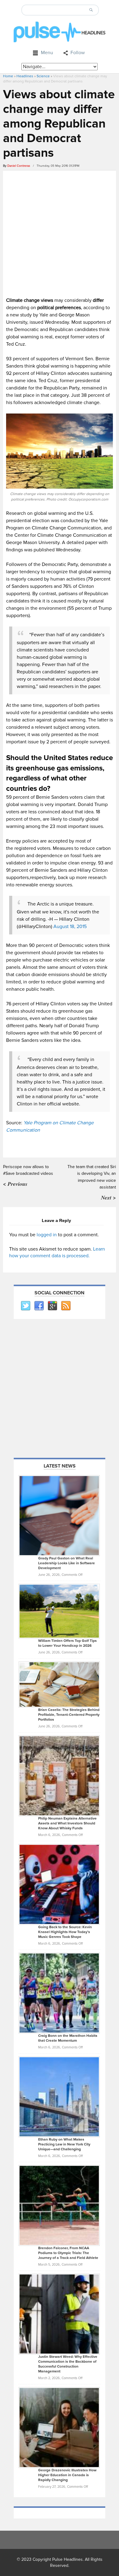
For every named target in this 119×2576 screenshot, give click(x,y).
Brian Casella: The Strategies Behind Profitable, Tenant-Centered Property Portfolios (69, 1715)
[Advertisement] (60, 233)
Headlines (25, 76)
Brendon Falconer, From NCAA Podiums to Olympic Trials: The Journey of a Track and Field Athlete (68, 2253)
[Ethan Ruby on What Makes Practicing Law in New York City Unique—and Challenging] (59, 2096)
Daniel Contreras (19, 166)
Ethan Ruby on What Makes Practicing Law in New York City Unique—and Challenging (64, 2144)
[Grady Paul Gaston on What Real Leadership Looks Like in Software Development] (59, 1515)
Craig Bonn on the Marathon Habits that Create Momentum (68, 2038)
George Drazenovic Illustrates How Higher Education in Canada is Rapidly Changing (67, 2475)
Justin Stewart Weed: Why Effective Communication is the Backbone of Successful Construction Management (68, 2364)
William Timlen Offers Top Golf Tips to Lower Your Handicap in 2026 (67, 1643)
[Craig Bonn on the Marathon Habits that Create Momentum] (59, 1993)
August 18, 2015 (70, 927)
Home (8, 76)
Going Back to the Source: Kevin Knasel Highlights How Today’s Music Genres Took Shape (65, 1932)
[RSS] (66, 1306)
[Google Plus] (52, 1306)
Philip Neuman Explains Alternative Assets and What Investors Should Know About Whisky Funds (67, 1823)
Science (43, 76)
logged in (47, 1235)
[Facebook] (39, 1306)
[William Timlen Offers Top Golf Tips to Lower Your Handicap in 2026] (59, 1611)
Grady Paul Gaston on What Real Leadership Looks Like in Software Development (67, 1563)
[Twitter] (25, 1306)
